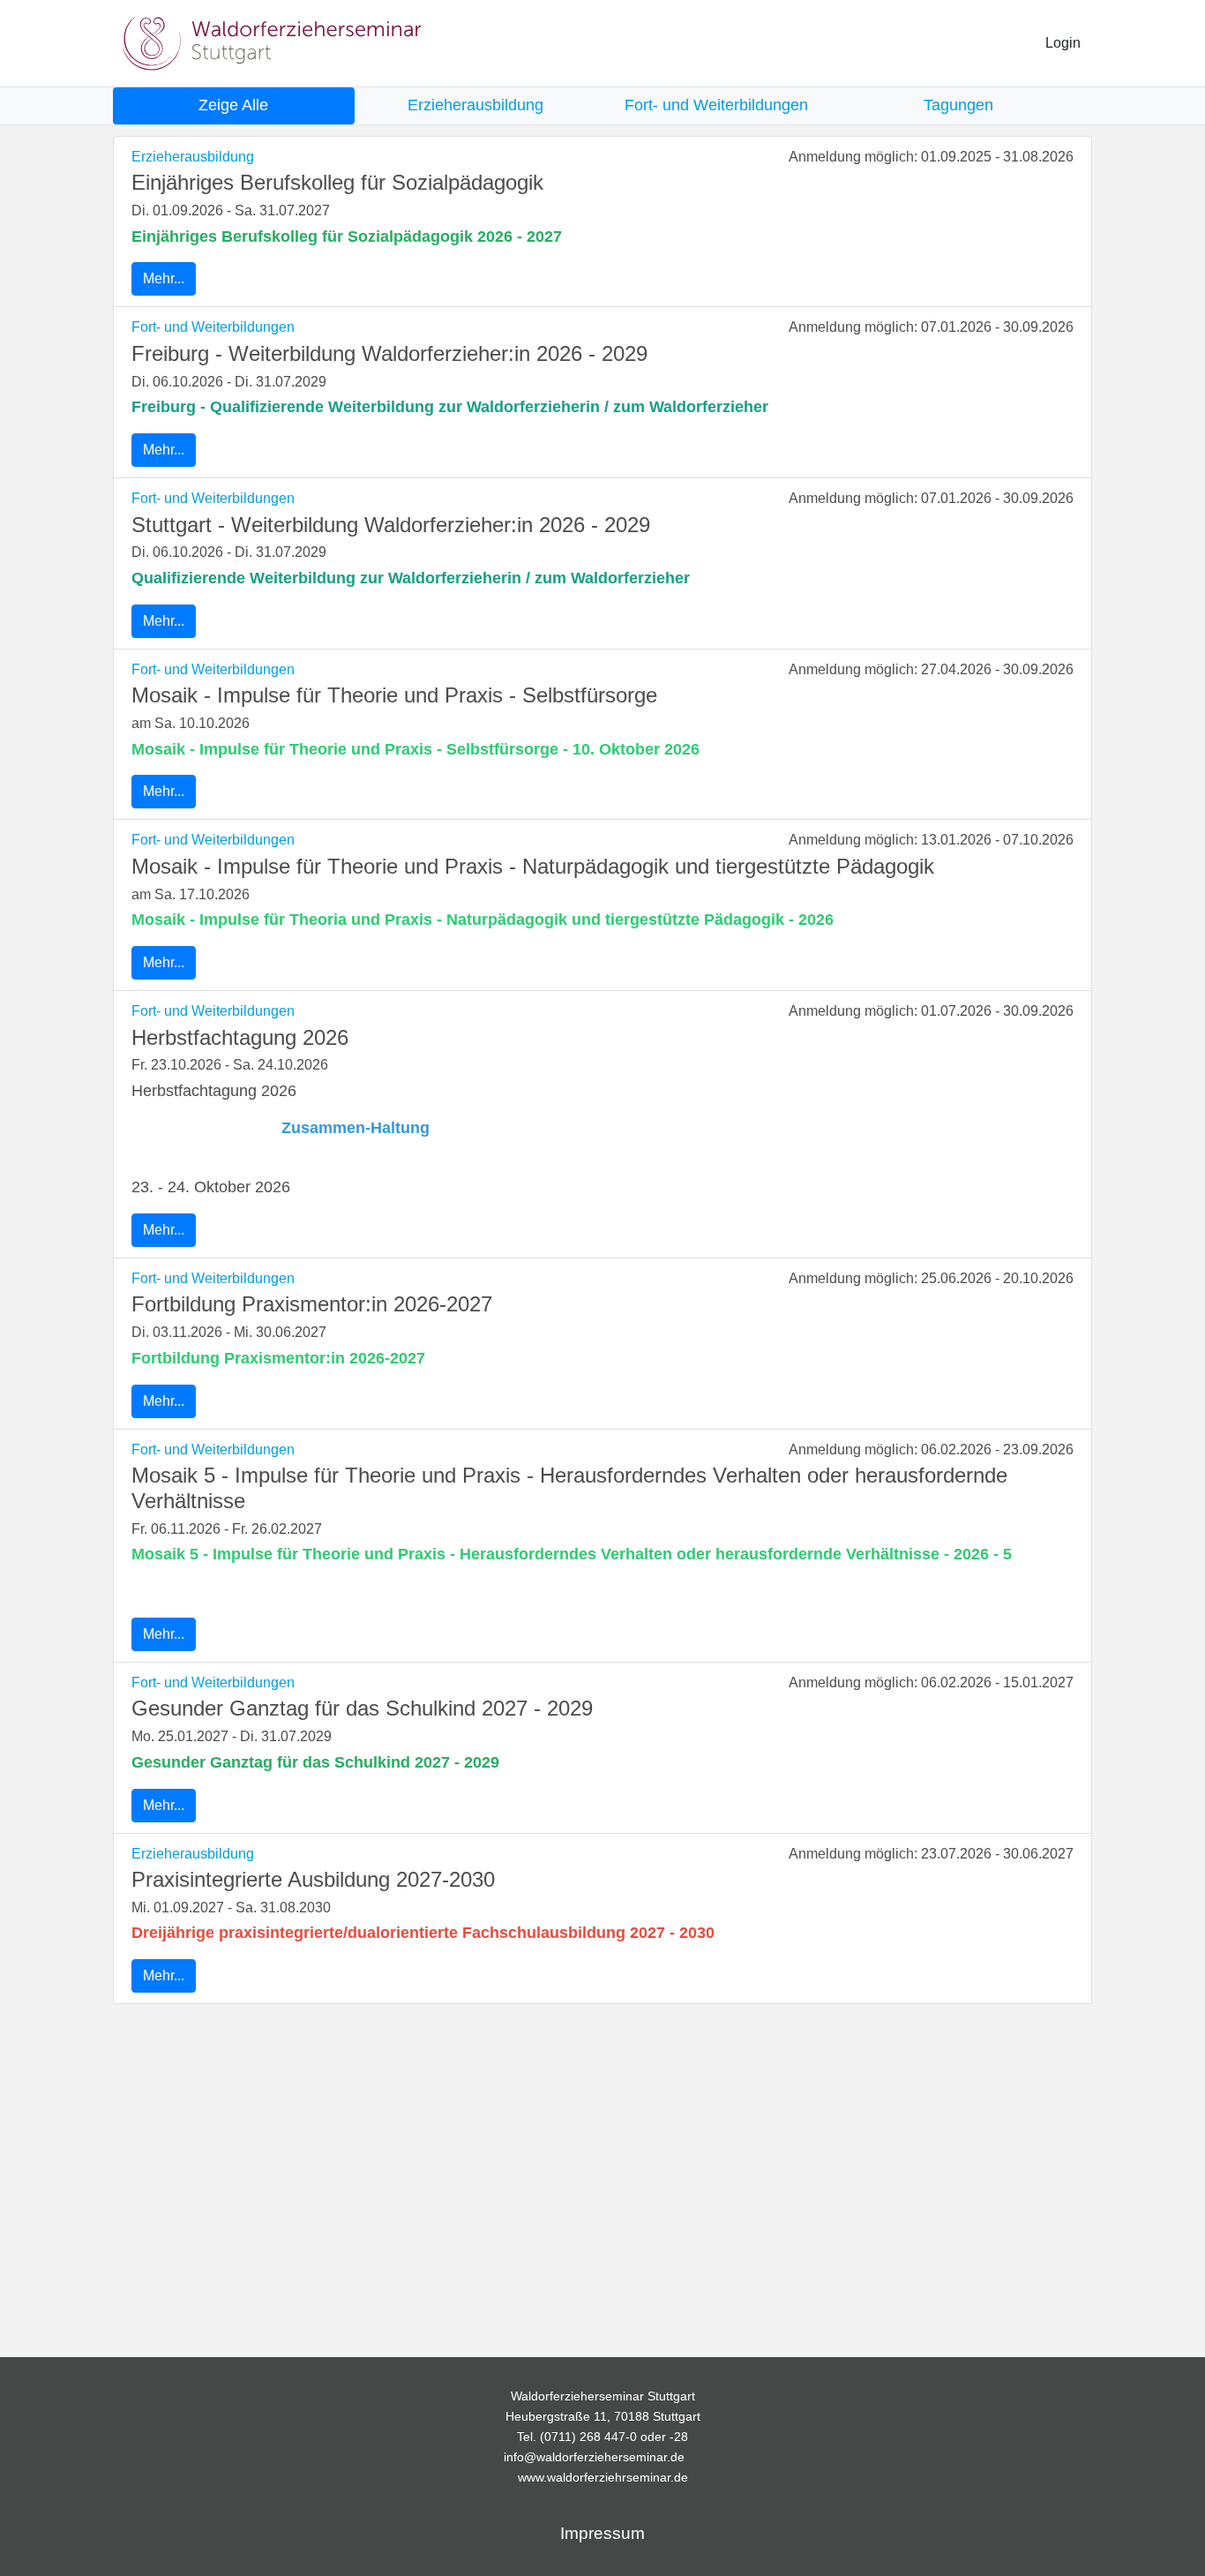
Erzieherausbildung (193, 157)
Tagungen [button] (958, 105)
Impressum (602, 2533)
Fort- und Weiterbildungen (213, 327)
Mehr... (164, 278)
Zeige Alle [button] (233, 105)
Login (1063, 43)
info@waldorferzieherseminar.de (594, 2457)
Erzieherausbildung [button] (475, 105)
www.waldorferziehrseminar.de (603, 2477)
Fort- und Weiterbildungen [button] (716, 105)
